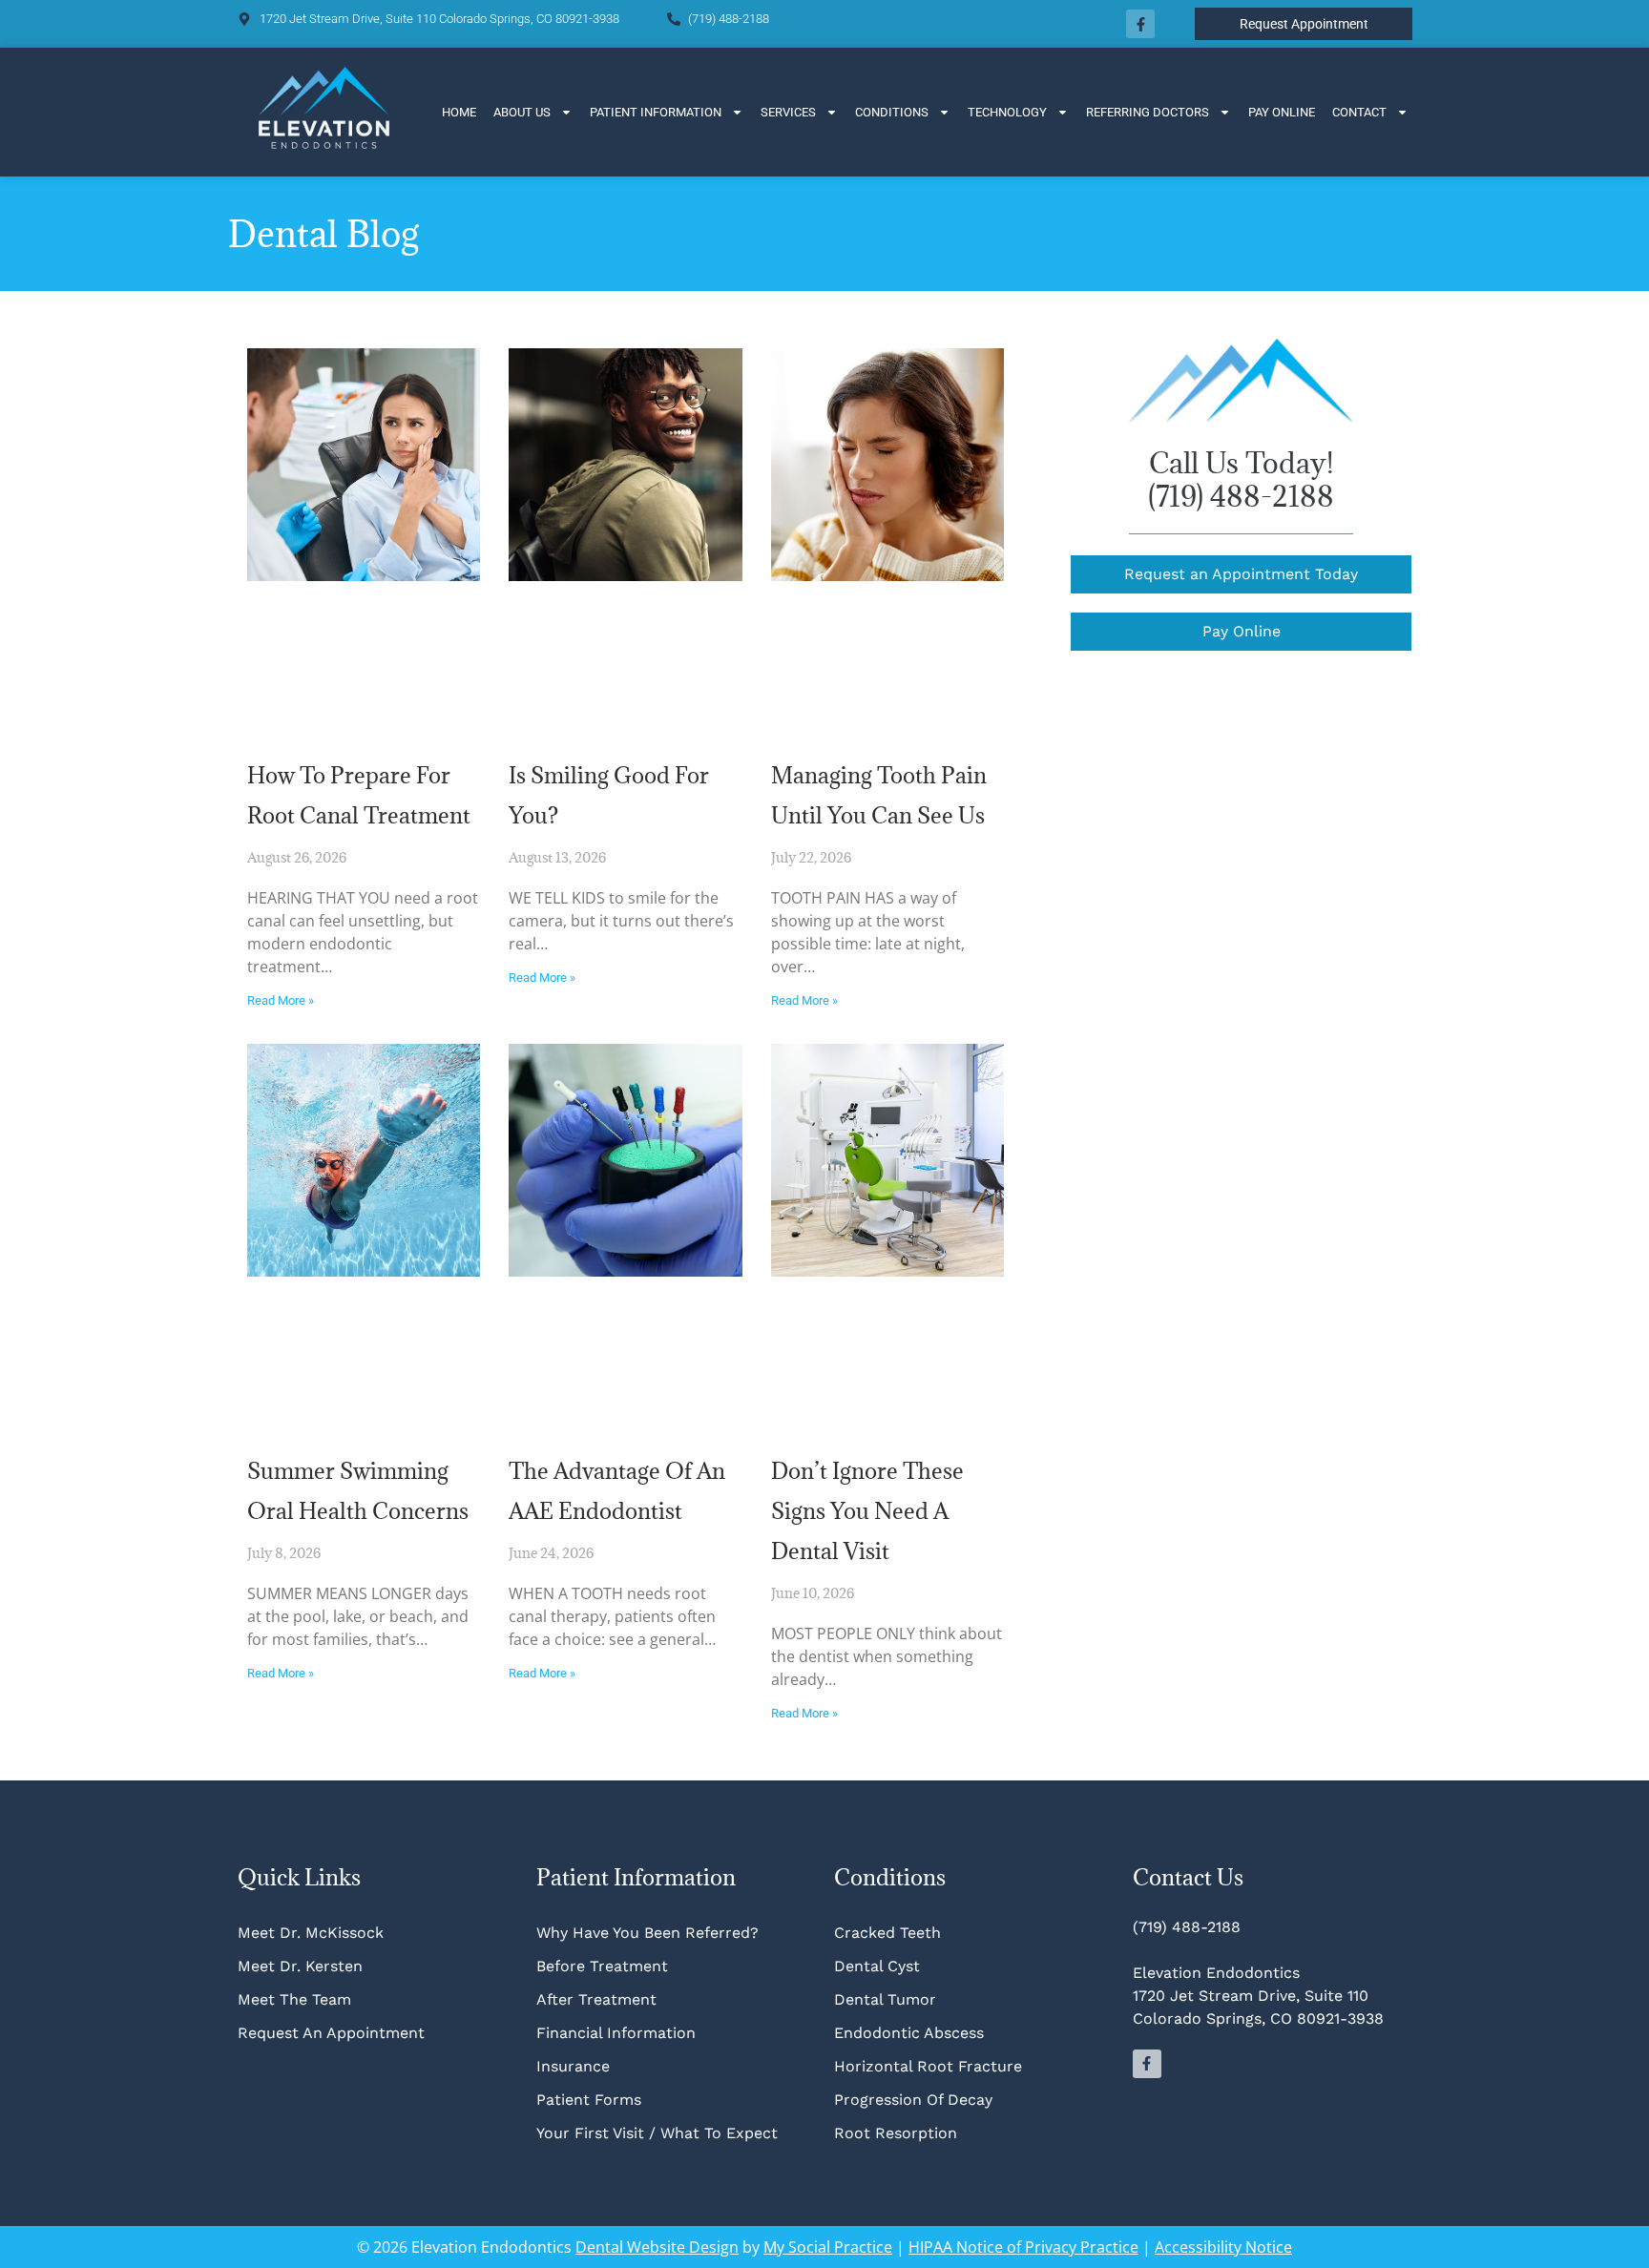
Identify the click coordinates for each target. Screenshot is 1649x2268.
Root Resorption (898, 2133)
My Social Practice (828, 2247)
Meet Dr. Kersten (300, 1966)
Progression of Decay (913, 2100)
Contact (1359, 112)
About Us (522, 112)
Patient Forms (589, 2100)
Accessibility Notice (1223, 2247)
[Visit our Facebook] (1140, 24)
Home (459, 112)
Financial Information (616, 2033)
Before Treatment (602, 1966)
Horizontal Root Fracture (928, 2066)
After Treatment (596, 1999)
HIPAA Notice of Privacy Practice (1023, 2247)
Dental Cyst (877, 1966)
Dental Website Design (657, 2247)
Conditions (892, 112)
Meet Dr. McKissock (311, 1933)
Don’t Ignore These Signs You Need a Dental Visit (867, 1510)
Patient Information (656, 112)
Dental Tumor (885, 1999)
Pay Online (1282, 112)
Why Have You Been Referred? (647, 1933)
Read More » (281, 1000)
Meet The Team (294, 1999)
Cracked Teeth (887, 1933)
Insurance (573, 2066)
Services (788, 112)
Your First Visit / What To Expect (657, 2133)
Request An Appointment (331, 2033)
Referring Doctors (1148, 112)
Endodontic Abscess (909, 2033)
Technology (1007, 112)
